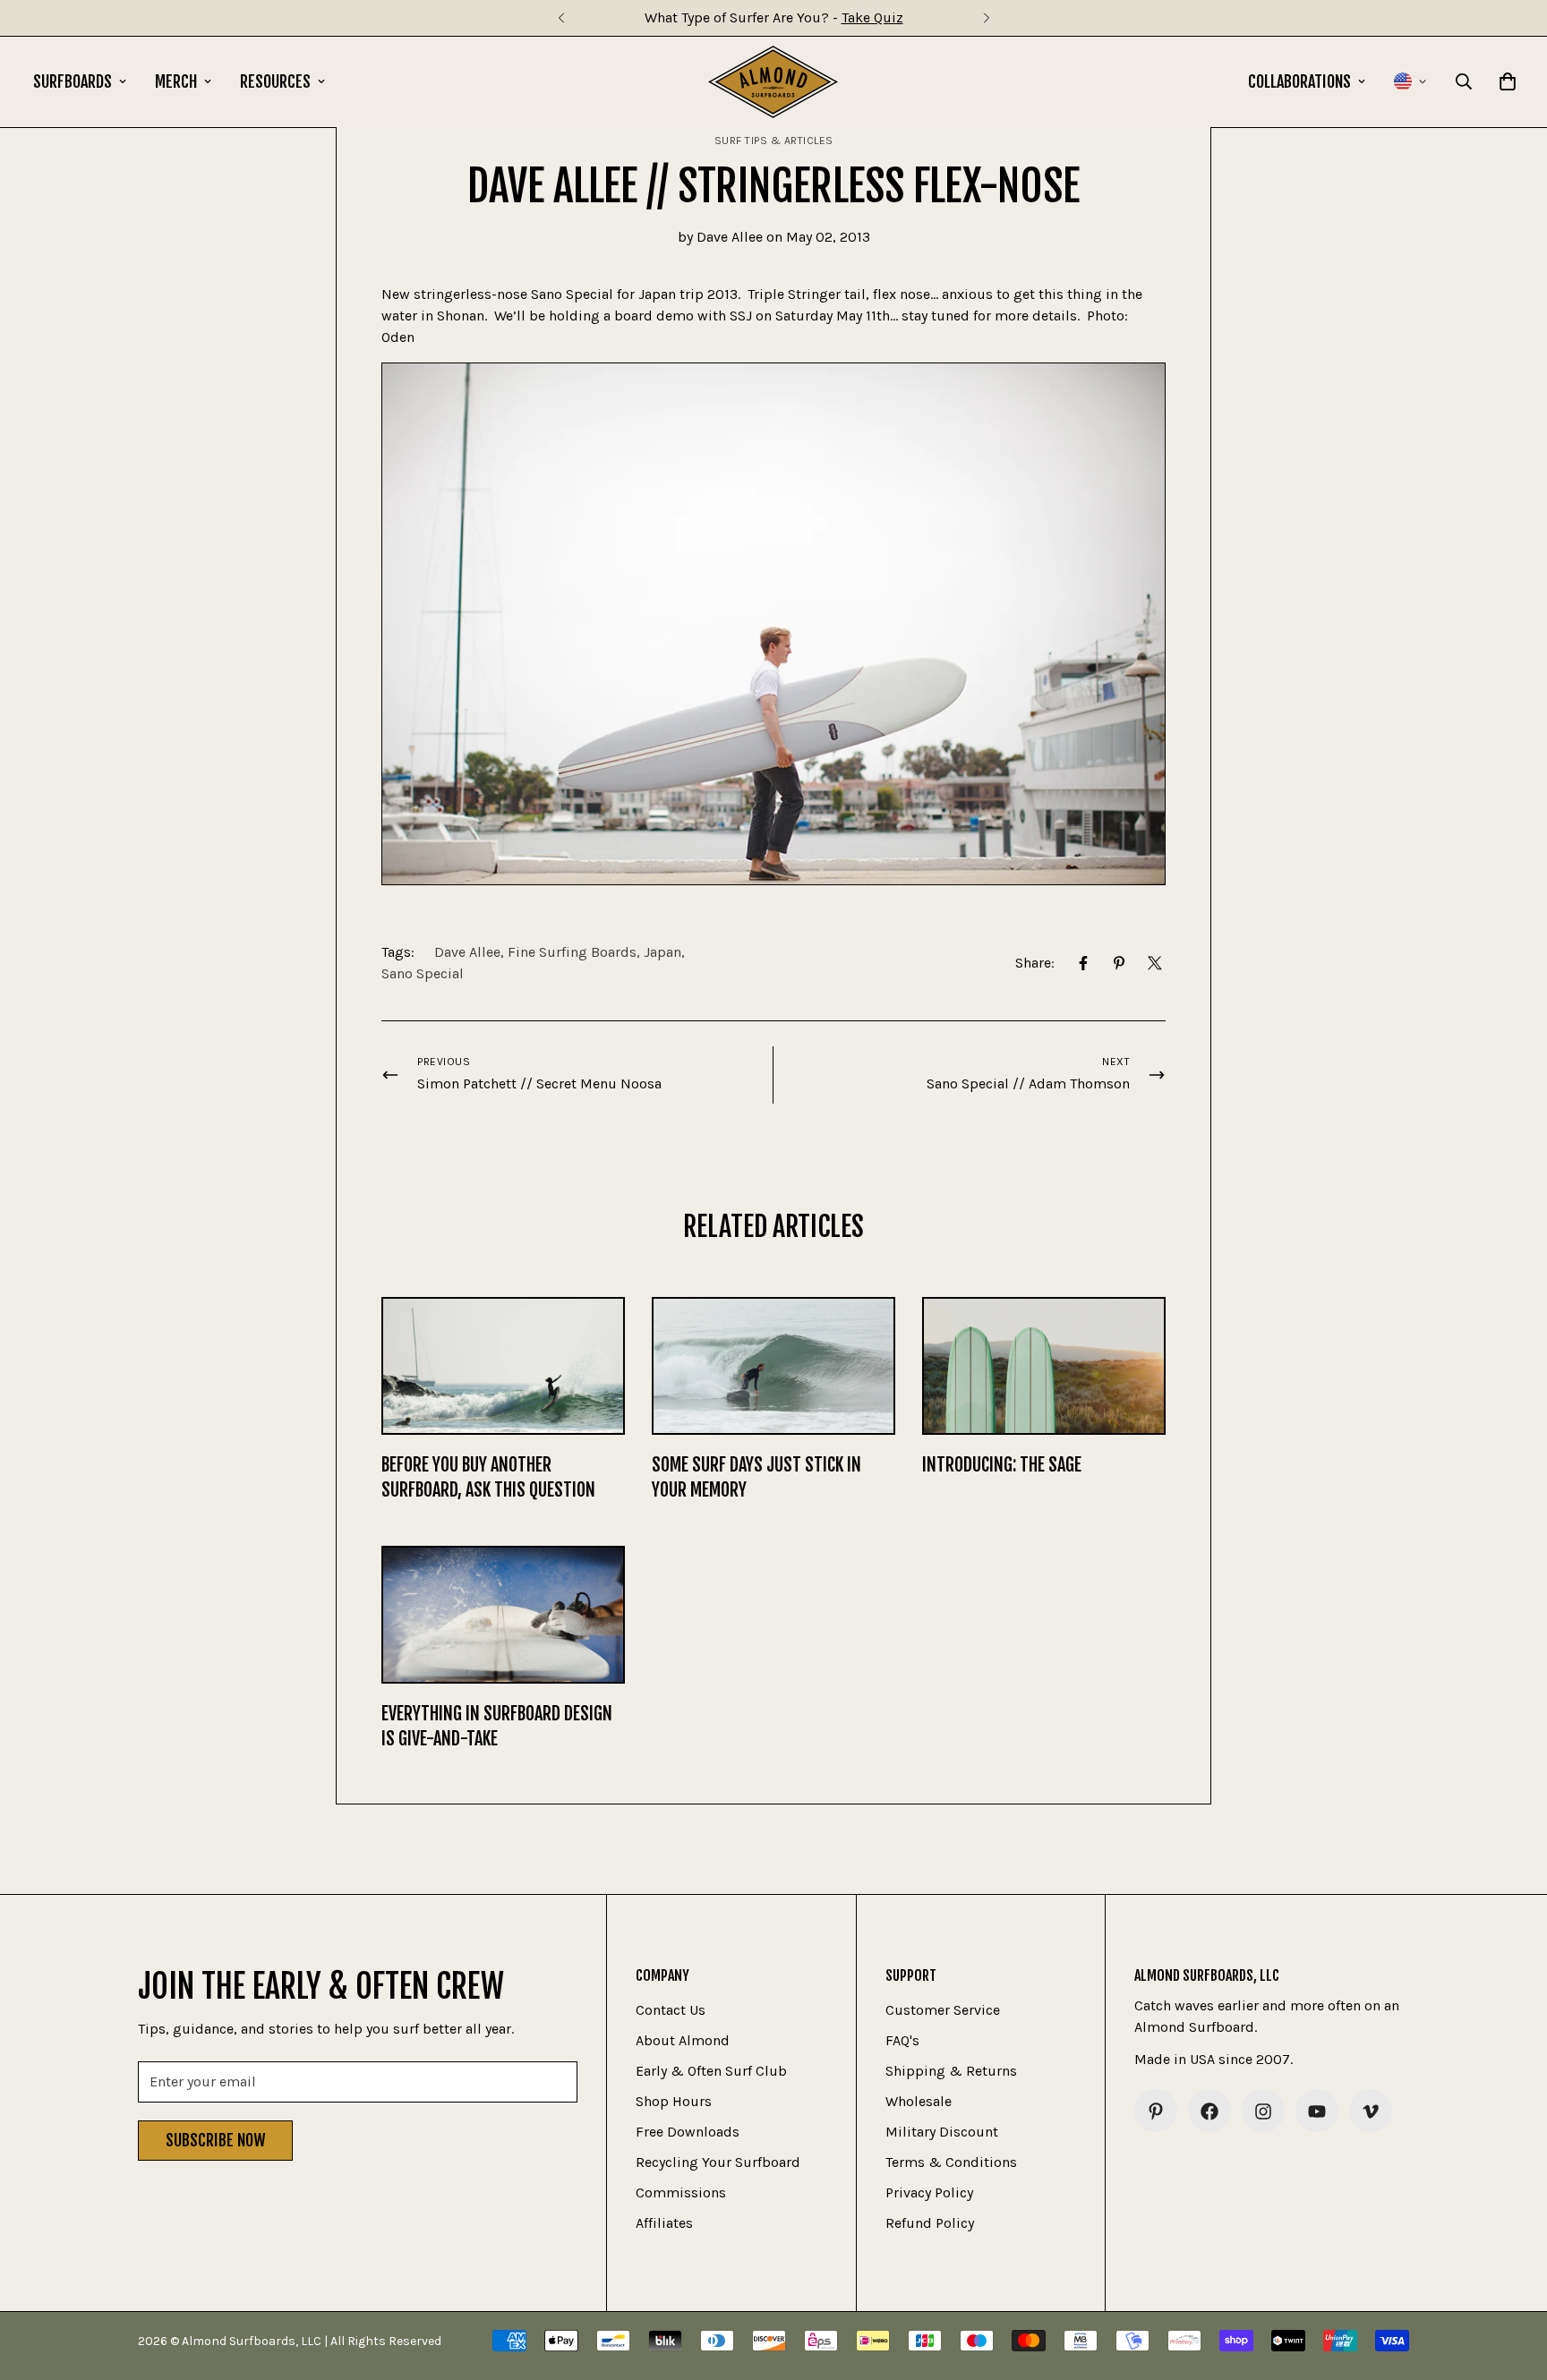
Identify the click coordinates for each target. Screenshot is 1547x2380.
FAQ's (902, 2041)
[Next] (986, 18)
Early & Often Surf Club (711, 2072)
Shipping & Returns (951, 2072)
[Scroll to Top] (1512, 2282)
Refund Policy (930, 2224)
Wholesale (919, 2102)
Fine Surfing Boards (572, 952)
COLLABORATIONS (1299, 81)
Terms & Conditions (951, 2163)
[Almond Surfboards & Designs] (773, 82)
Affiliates (664, 2224)
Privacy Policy (929, 2193)
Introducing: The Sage (1002, 1465)
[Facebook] (1083, 963)
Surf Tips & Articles (774, 141)
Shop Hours (674, 2102)
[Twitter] (1155, 963)
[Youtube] (1317, 2111)
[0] (1508, 81)
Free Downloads (688, 2133)
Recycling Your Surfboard (718, 2163)
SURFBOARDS (73, 81)
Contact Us (671, 2011)
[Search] (1464, 81)
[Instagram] (1263, 2111)
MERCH (176, 81)
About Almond (683, 2041)
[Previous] (561, 18)
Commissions (681, 2193)
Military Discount (942, 2133)
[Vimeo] (1371, 2111)
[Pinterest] (1119, 963)
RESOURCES (275, 81)
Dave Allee (467, 952)
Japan (662, 952)
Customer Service (943, 2011)
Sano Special (423, 973)
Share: (1035, 963)
